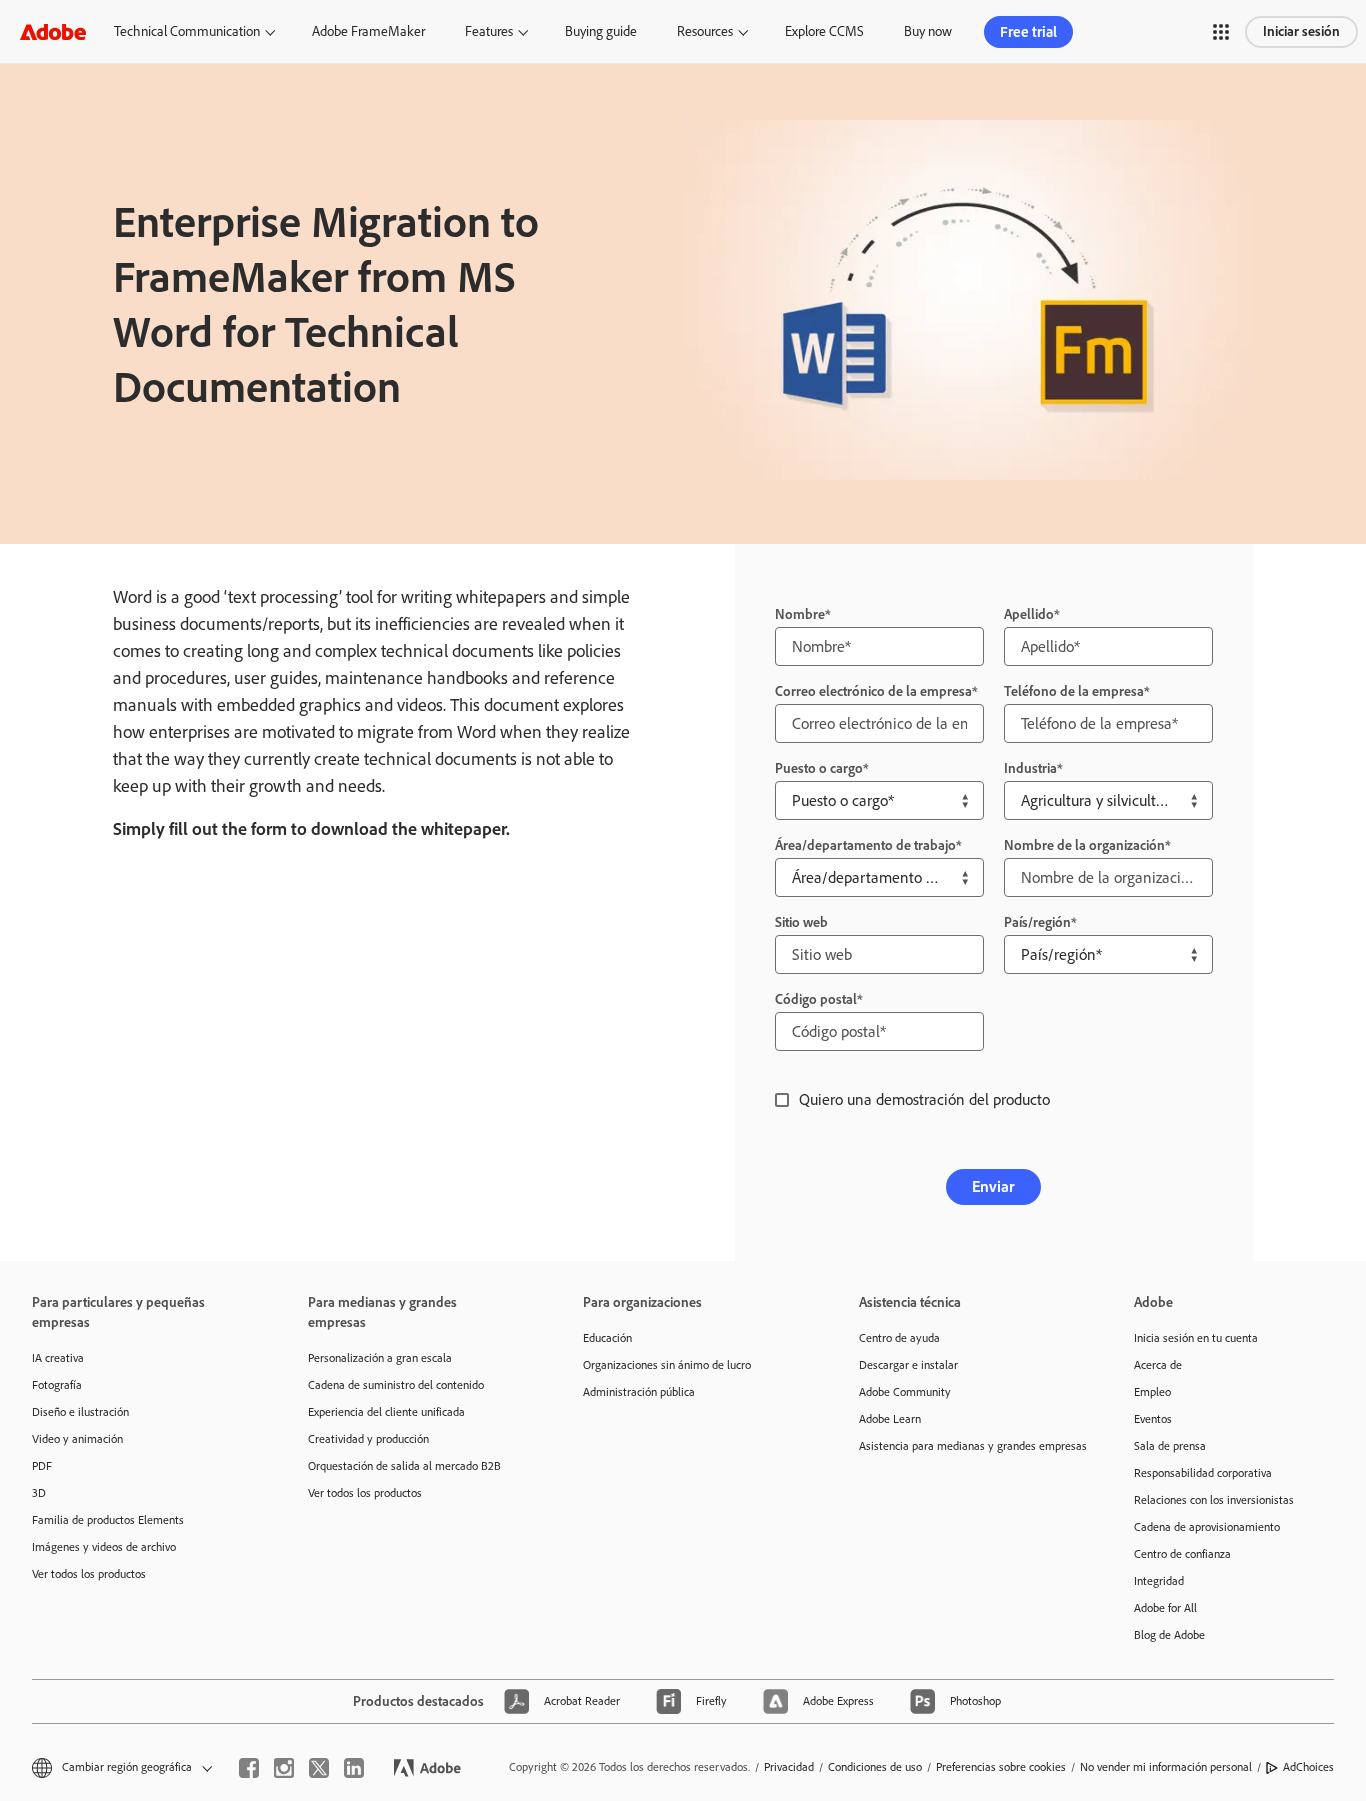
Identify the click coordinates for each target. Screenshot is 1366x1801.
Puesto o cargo (819, 768)
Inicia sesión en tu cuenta (1196, 1338)
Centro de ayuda (899, 1338)
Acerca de (1158, 1365)
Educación (607, 1338)
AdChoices (1308, 1767)
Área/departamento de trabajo (865, 845)
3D (39, 1493)
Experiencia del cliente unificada (386, 1412)
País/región (1037, 922)
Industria (1030, 768)
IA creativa (58, 1358)
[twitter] (319, 1768)
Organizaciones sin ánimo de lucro (667, 1365)
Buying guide (601, 31)
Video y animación (77, 1439)
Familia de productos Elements (108, 1520)
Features (489, 31)
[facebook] (249, 1768)
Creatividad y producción (368, 1439)
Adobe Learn (890, 1419)
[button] (1221, 32)
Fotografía (57, 1385)
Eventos (1153, 1419)
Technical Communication (187, 31)
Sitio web (801, 922)
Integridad (1159, 1581)
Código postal (816, 999)
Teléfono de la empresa (1074, 691)
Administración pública (639, 1392)
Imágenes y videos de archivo (104, 1547)
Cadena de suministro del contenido (396, 1385)
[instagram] (284, 1768)
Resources (705, 31)
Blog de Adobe (1169, 1635)
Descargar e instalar (908, 1365)
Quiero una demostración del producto (924, 1099)
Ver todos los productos (89, 1574)
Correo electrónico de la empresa (873, 691)
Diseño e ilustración (80, 1412)
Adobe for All (1165, 1608)
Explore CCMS (824, 31)
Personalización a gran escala (380, 1358)
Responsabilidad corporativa (1203, 1473)
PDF (42, 1466)
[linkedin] (354, 1768)
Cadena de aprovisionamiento (1207, 1527)
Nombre (800, 614)
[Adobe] (53, 31)
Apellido (1029, 614)
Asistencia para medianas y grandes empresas (967, 1446)
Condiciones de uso (875, 1767)
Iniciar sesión (1301, 31)
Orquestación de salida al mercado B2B (404, 1466)
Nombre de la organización (1084, 845)
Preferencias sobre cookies (1001, 1767)
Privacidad (789, 1767)
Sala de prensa (1170, 1446)
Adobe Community (905, 1392)
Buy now (928, 31)
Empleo (1152, 1392)
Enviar (993, 1186)
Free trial (1028, 32)
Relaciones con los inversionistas (1214, 1500)
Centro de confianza (1182, 1554)
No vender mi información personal (1166, 1767)
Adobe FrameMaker (368, 31)
